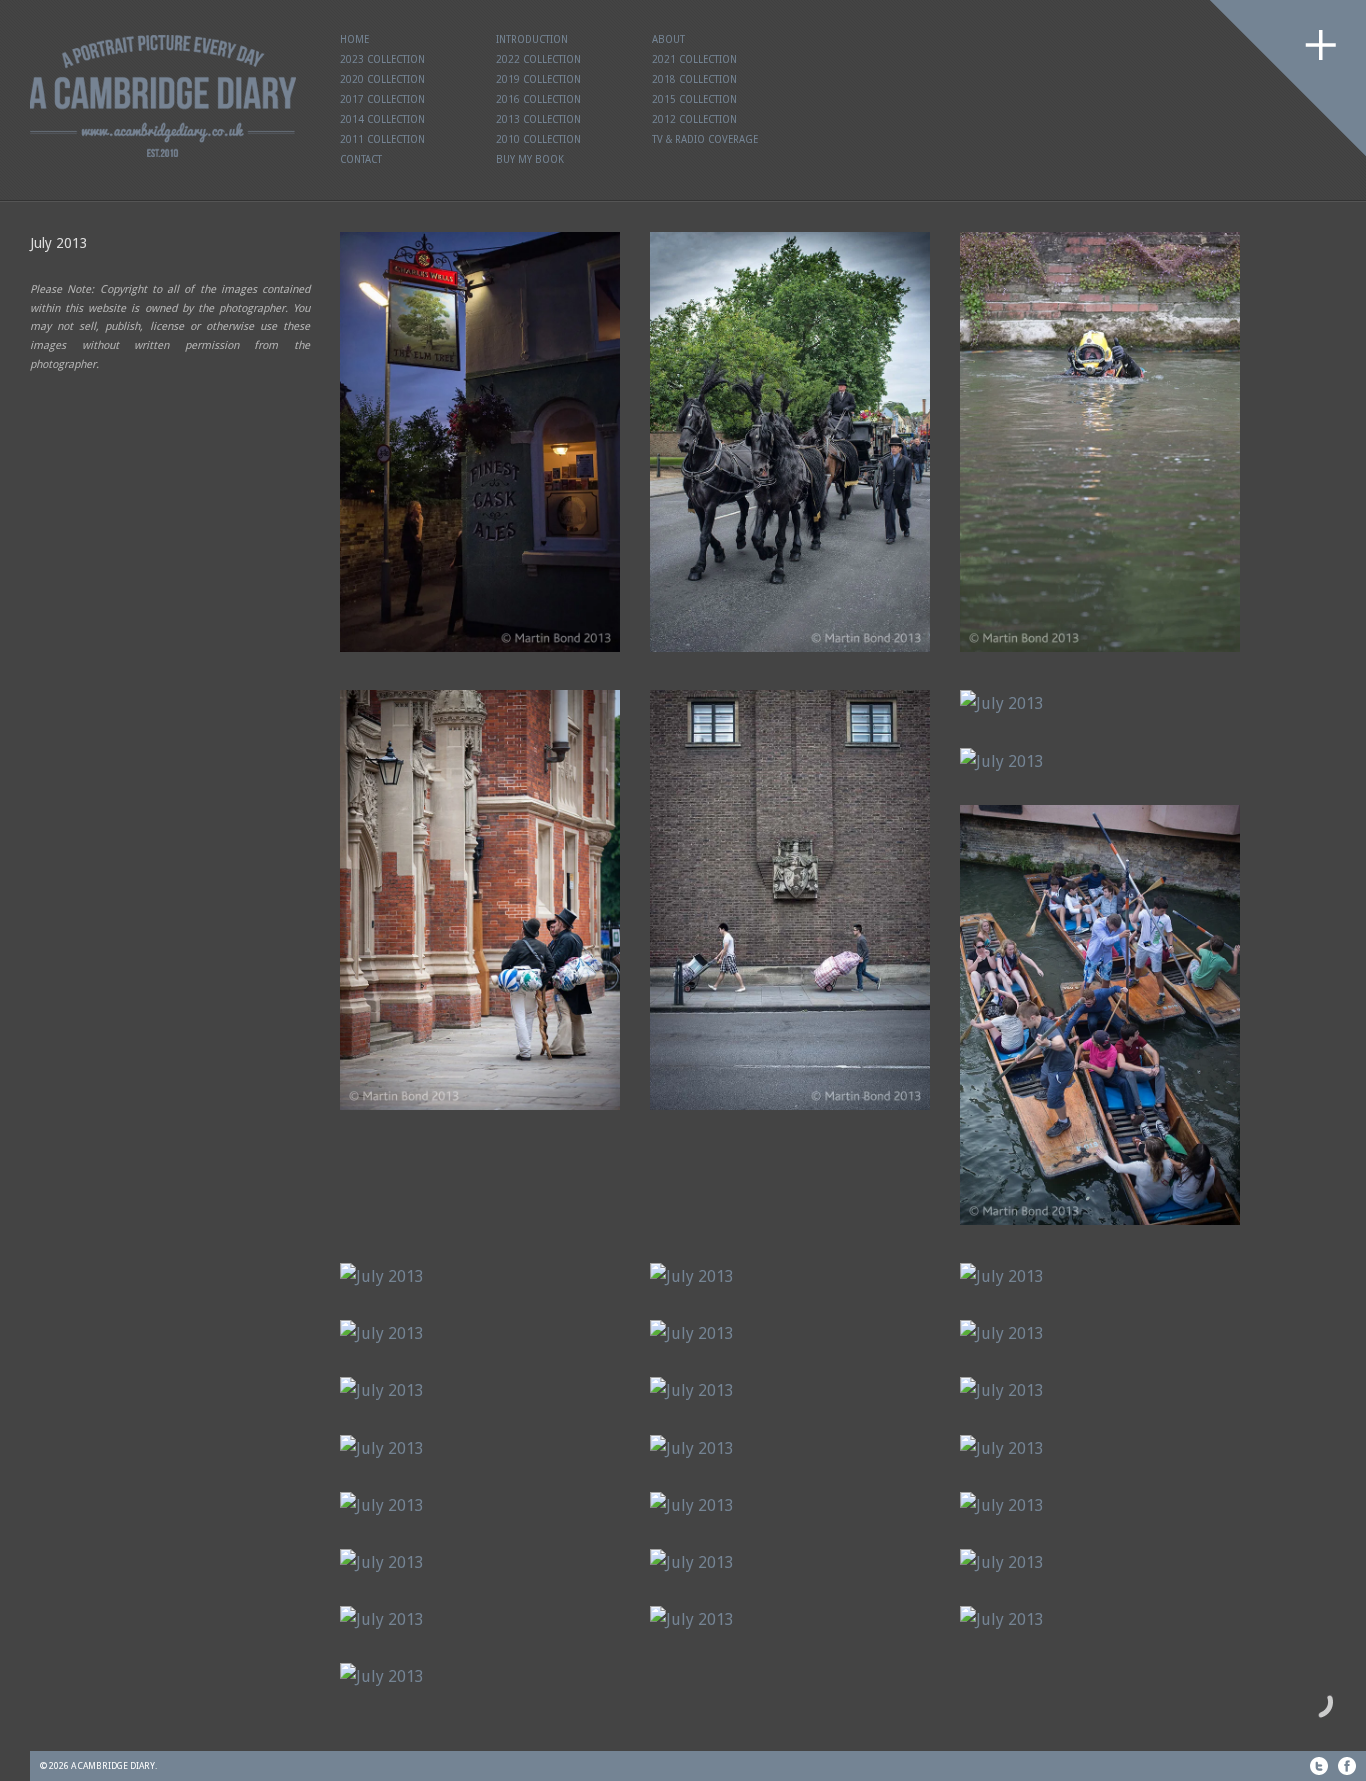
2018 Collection (694, 79)
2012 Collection (694, 119)
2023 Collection (382, 59)
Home (354, 39)
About (668, 39)
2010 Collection (538, 139)
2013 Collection (538, 119)
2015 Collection (694, 99)
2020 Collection (382, 79)
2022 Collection (538, 59)
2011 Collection (382, 139)
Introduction (532, 39)
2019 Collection (538, 79)
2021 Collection (694, 59)
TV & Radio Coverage (705, 139)
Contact (361, 159)
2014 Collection (382, 119)
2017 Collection (382, 99)
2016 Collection (538, 99)
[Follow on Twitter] (1319, 1766)
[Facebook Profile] (1347, 1766)
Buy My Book (530, 159)
